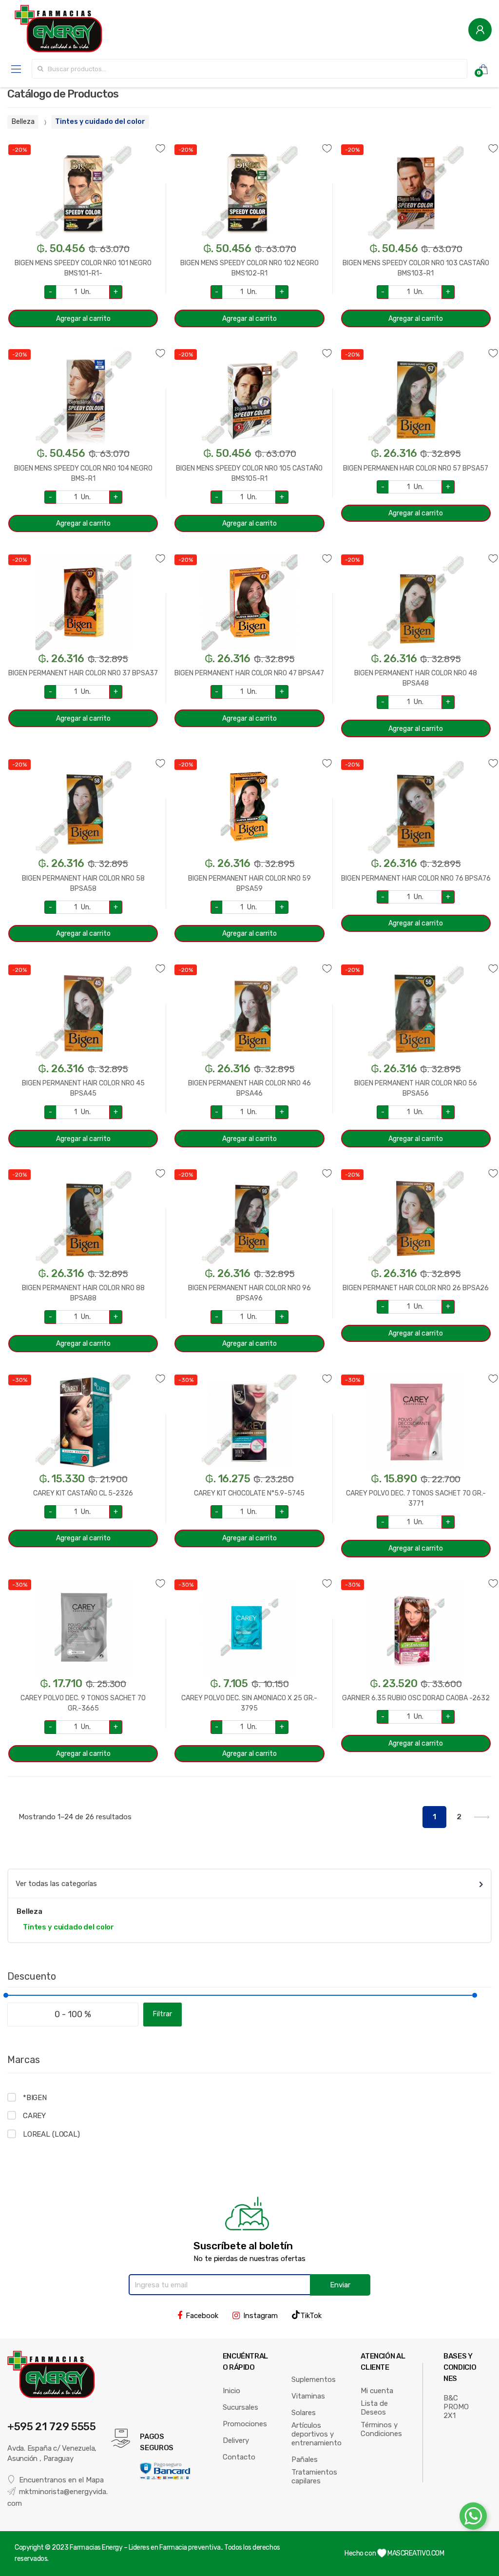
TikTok (311, 2316)
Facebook (202, 2316)
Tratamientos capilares (314, 2477)
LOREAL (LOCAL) (51, 2134)
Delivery (236, 2440)
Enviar (340, 2285)
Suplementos (314, 2379)
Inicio (231, 2391)
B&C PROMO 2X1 (456, 2407)
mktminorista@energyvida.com (58, 2497)
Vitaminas (308, 2396)
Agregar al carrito (83, 319)
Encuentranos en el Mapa (61, 2480)
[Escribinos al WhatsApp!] (473, 2518)
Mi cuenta (377, 2391)
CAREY (34, 2116)
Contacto (239, 2457)
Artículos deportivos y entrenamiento (317, 2434)
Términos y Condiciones (381, 2429)
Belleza (23, 122)
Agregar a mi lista (83, 143)
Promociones (245, 2424)
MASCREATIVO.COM (415, 2553)
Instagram (260, 2316)
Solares (304, 2413)
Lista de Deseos (374, 2408)
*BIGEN (35, 2098)
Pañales (305, 2459)
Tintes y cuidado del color (100, 122)
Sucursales (240, 2407)
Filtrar (163, 2014)
